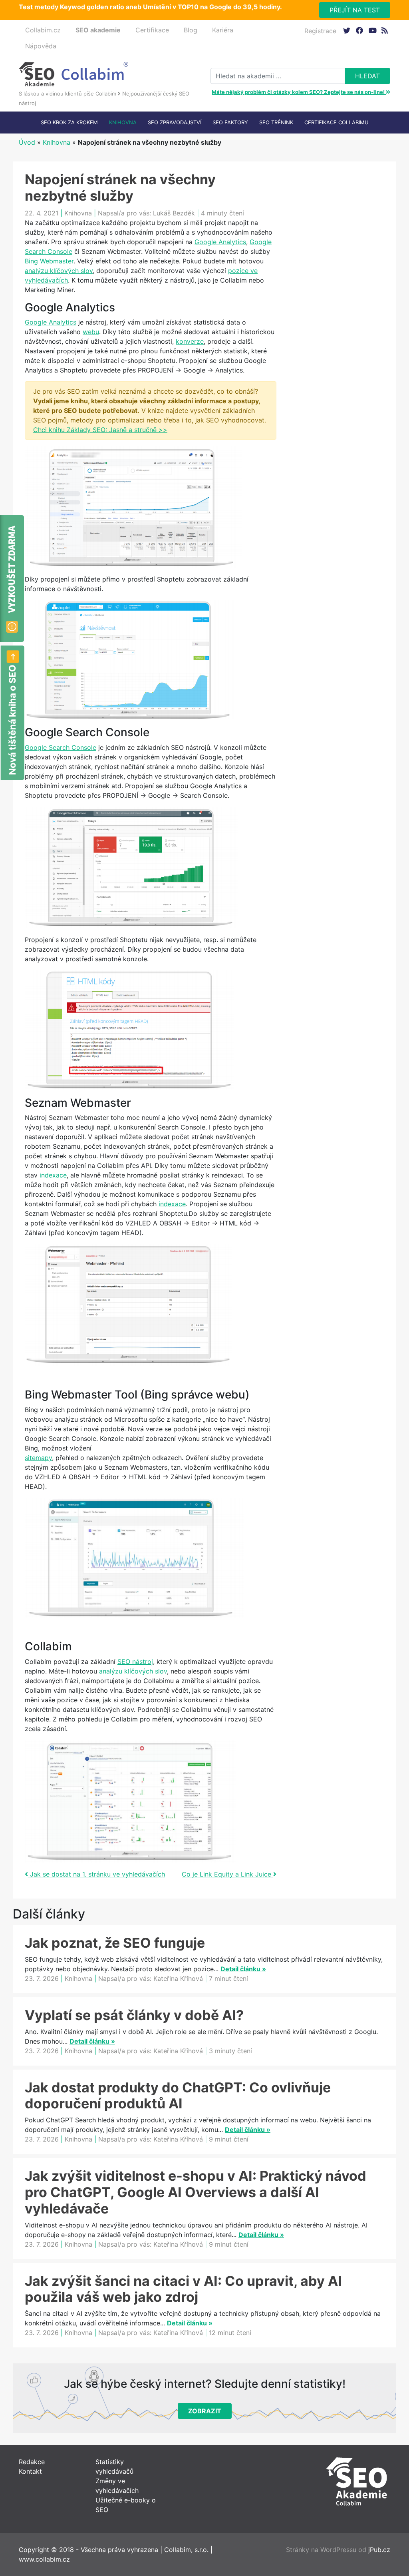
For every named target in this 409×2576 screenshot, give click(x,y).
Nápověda (41, 46)
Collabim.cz (43, 30)
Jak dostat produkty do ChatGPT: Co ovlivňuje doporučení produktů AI (178, 2096)
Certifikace (152, 30)
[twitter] (346, 30)
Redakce (32, 2462)
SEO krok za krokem (69, 122)
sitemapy (38, 1458)
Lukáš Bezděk (174, 213)
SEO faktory (230, 122)
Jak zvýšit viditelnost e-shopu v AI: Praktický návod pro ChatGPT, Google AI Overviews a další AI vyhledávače (196, 2192)
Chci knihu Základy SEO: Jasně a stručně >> (100, 430)
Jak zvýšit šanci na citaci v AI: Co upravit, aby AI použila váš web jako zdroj (183, 2289)
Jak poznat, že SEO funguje (115, 1943)
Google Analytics (220, 242)
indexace (53, 1175)
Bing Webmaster (49, 261)
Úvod (27, 142)
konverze (190, 341)
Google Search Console (61, 747)
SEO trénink (276, 122)
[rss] (385, 30)
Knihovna (123, 122)
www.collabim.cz (44, 2559)
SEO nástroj (135, 1662)
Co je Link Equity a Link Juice (227, 1874)
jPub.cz (379, 2550)
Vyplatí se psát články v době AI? (134, 2015)
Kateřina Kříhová (178, 1978)
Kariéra (223, 30)
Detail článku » (243, 1969)
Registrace (320, 31)
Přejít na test (355, 10)
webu (91, 332)
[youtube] (372, 30)
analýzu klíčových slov (59, 271)
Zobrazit (205, 2411)
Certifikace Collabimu (337, 122)
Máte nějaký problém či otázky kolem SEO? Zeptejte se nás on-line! (299, 92)
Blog (191, 30)
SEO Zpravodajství (175, 122)
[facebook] (359, 30)
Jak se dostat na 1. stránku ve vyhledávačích (96, 1874)
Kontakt (30, 2471)
